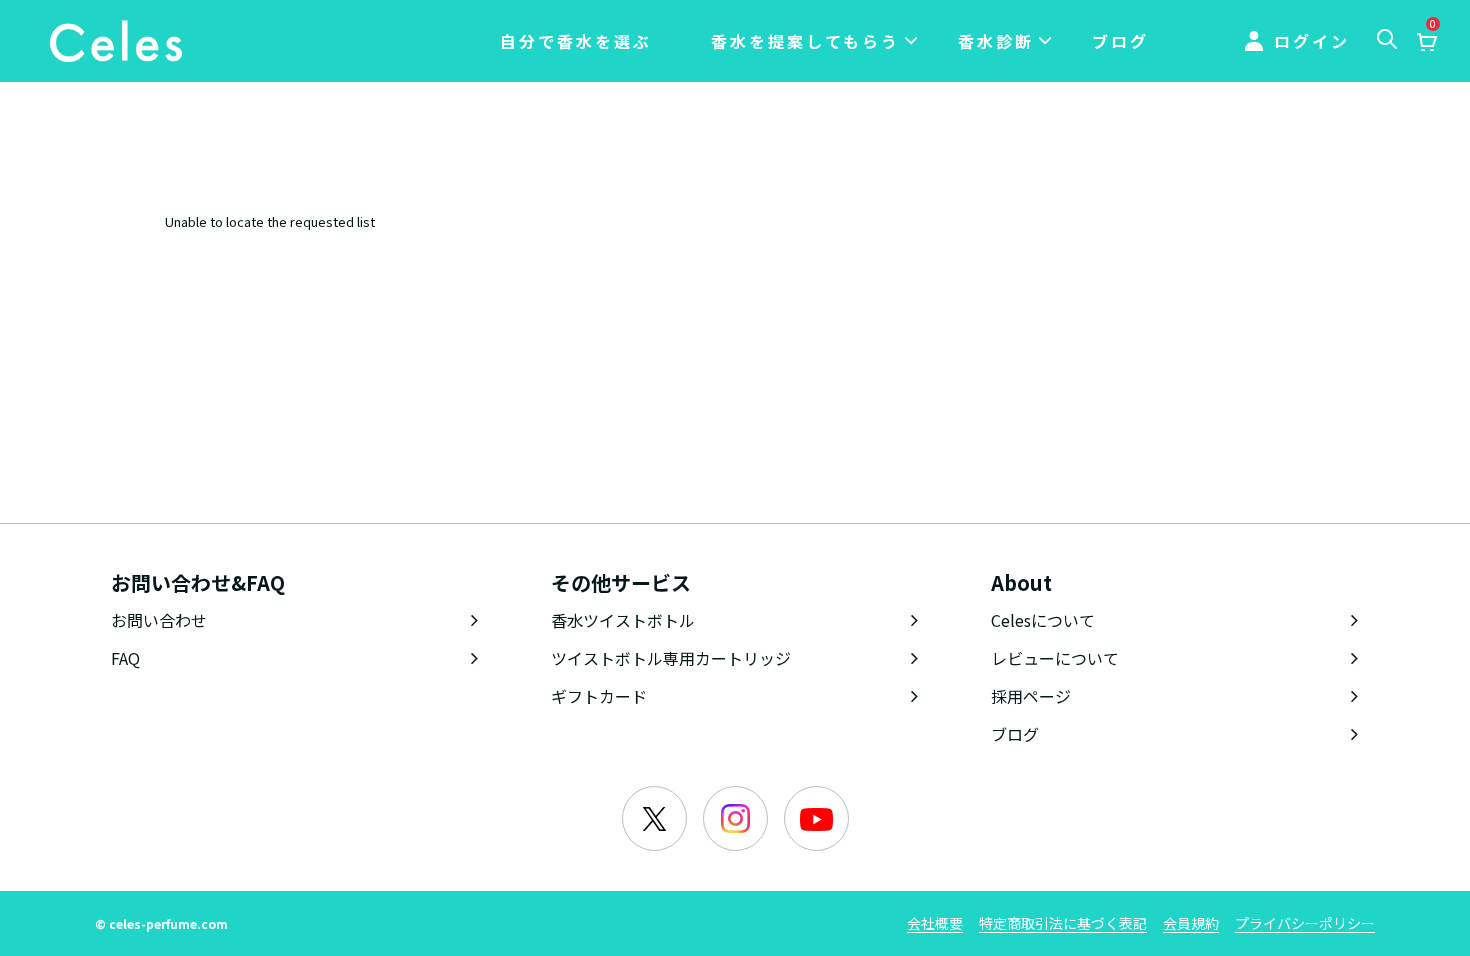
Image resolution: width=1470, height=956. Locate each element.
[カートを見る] (1426, 43)
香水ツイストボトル (623, 620)
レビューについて (1055, 658)
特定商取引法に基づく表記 (1063, 923)
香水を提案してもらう (805, 41)
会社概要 (935, 923)
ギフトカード (599, 696)
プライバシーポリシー (1305, 923)
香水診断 (996, 41)
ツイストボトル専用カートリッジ (671, 658)
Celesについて (1043, 620)
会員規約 (1191, 923)
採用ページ (1031, 696)
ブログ (1120, 41)
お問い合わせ (159, 620)
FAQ (125, 658)
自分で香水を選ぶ (576, 41)
